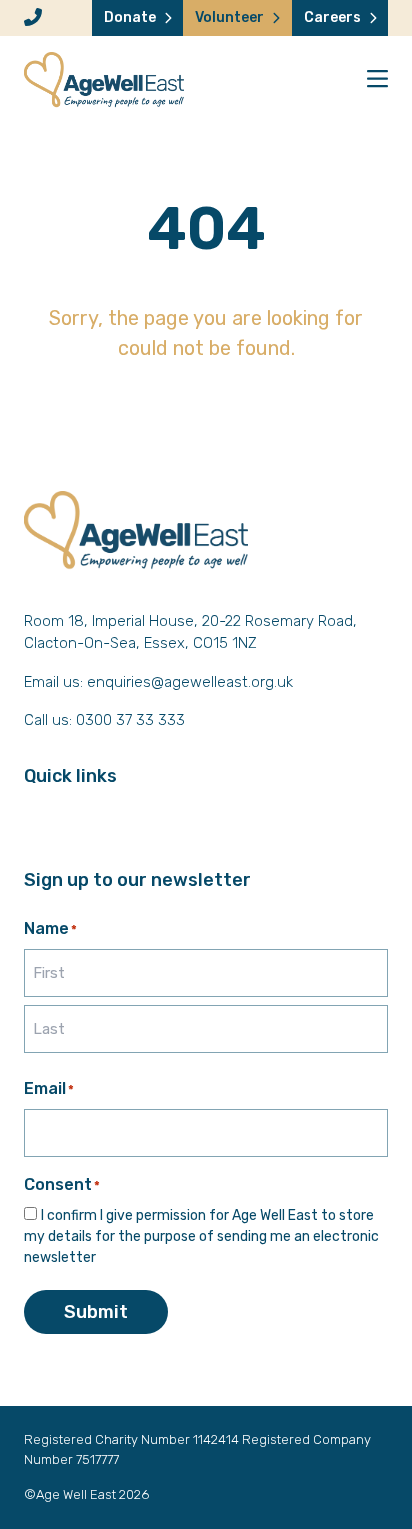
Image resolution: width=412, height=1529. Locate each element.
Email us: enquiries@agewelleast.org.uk (158, 682)
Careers (332, 17)
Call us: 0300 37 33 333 (104, 720)
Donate (130, 17)
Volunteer (229, 17)
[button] (377, 80)
